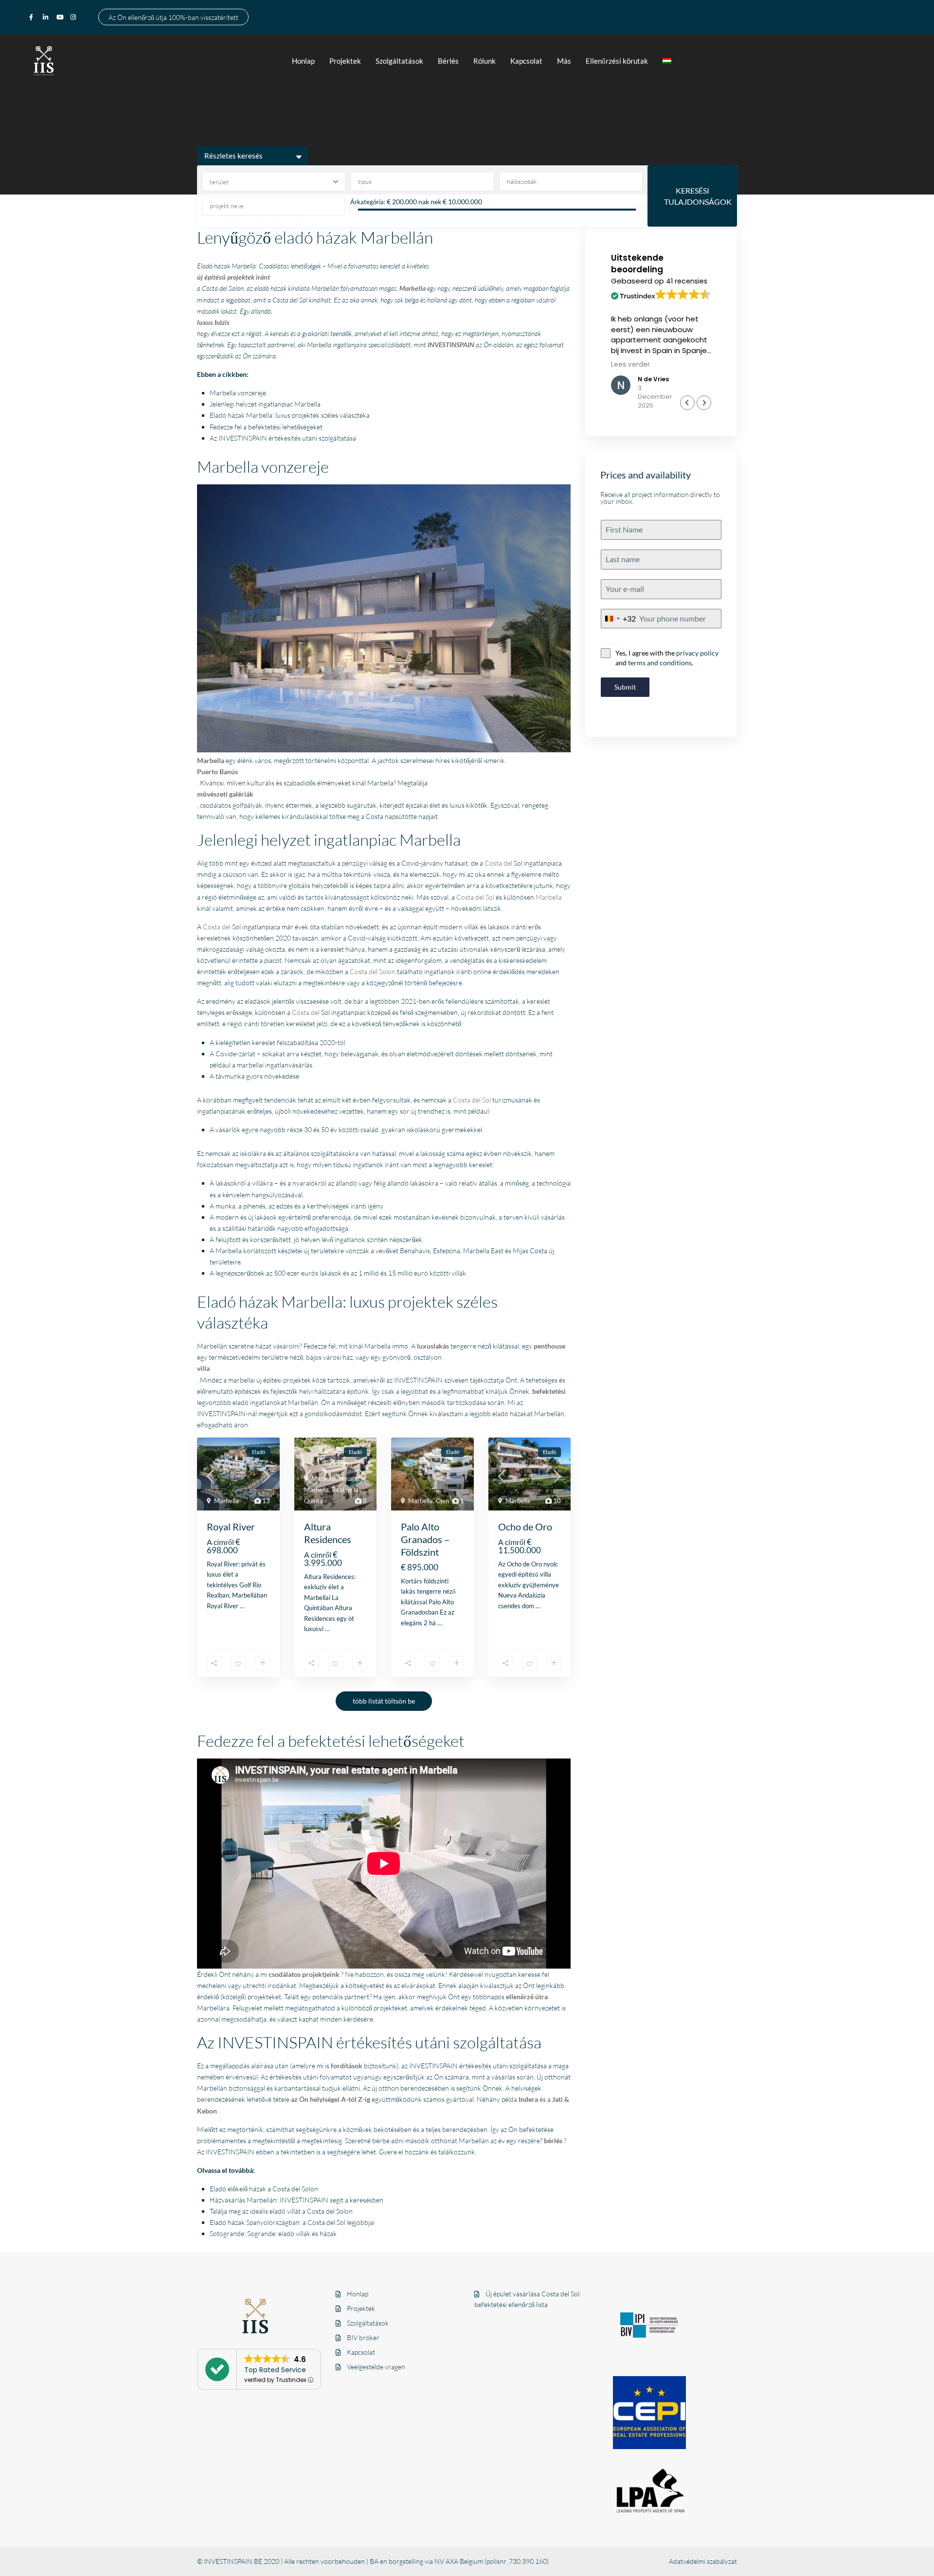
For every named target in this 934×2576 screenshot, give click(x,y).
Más (564, 61)
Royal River (231, 1527)
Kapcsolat (526, 61)
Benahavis (415, 1251)
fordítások (347, 2066)
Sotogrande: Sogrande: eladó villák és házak (273, 2233)
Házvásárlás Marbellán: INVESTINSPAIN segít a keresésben (296, 2200)
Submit (625, 687)
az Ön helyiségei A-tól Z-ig (331, 2099)
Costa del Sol (475, 897)
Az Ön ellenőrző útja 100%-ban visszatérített (173, 17)
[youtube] (61, 17)
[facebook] (34, 17)
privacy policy (697, 653)
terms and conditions (660, 663)
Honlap (303, 61)
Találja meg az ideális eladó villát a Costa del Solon (281, 2211)
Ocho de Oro (525, 1527)
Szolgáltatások (399, 61)
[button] (704, 403)
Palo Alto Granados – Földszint (425, 1539)
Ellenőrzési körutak (617, 61)
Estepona (447, 1251)
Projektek (345, 61)
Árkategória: (368, 202)
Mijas (521, 1251)
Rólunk (485, 61)
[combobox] (619, 619)
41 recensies (687, 281)
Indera (528, 2099)
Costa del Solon (373, 971)
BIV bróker (363, 2337)
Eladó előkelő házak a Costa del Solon (264, 2189)
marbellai (250, 1065)
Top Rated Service (275, 2370)
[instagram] (74, 17)
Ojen (442, 1501)
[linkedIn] (47, 17)
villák (459, 1273)
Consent (612, 643)
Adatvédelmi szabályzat (703, 2561)
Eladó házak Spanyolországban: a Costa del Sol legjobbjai (292, 2222)
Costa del (498, 863)
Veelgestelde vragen (376, 2367)
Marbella (549, 897)
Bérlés (448, 61)
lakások (331, 1273)
